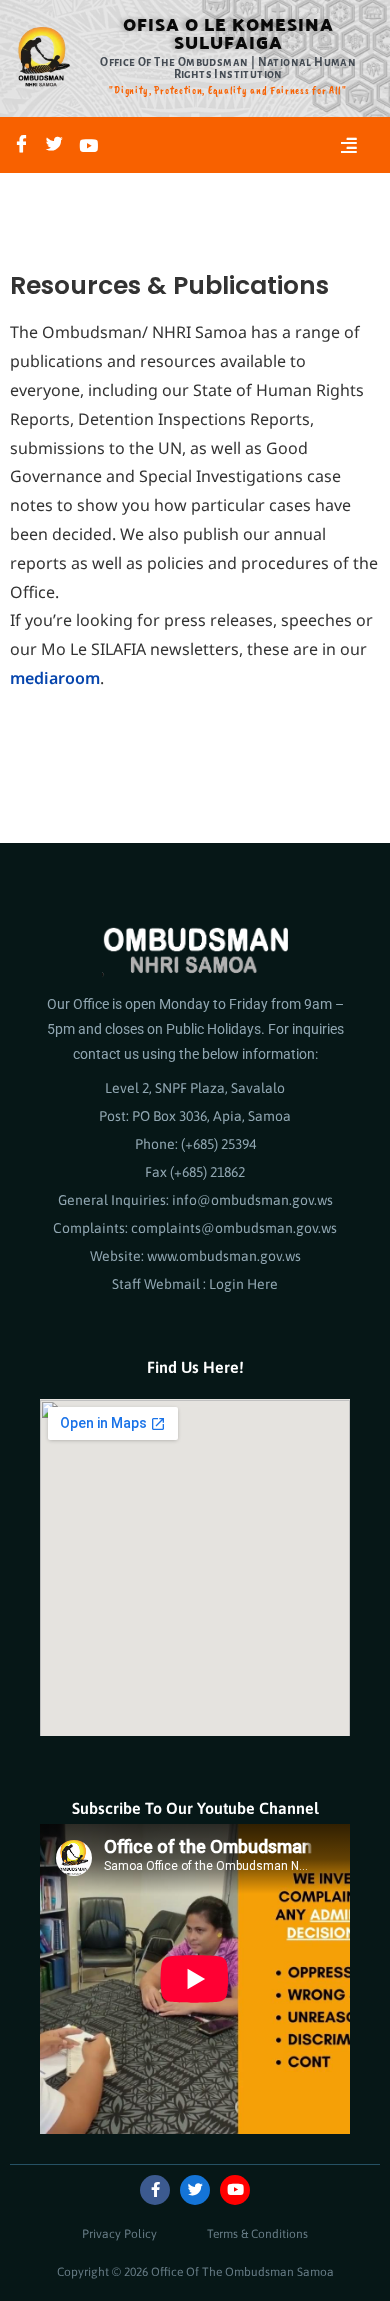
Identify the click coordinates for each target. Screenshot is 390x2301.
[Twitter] (54, 145)
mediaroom (55, 678)
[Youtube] (88, 143)
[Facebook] (21, 145)
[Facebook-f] (155, 2190)
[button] (348, 145)
